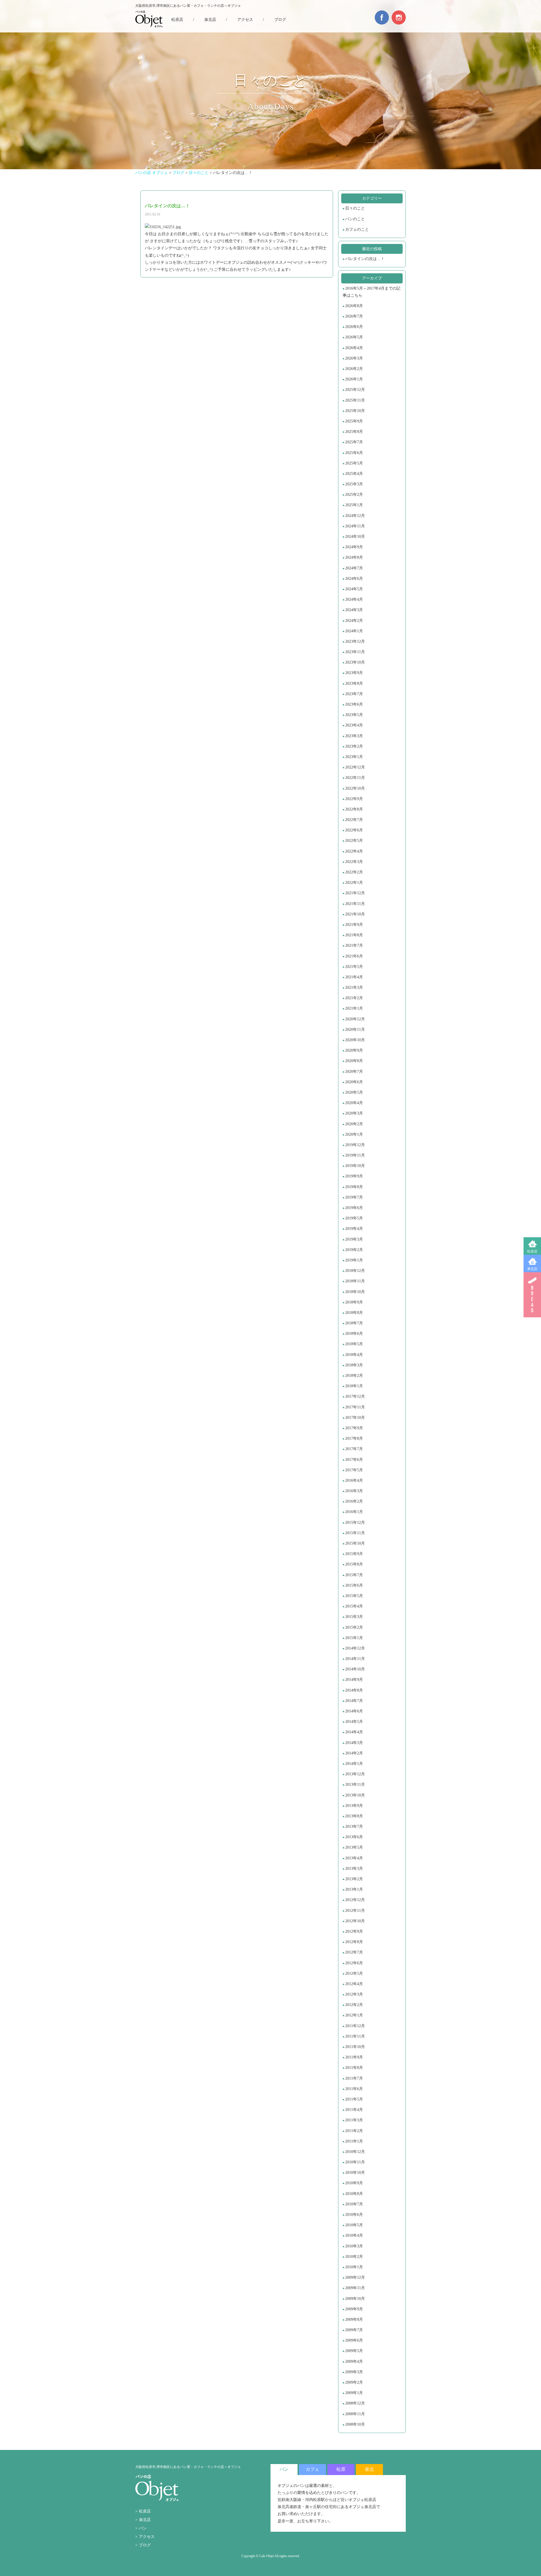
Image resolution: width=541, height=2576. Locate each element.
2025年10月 (355, 411)
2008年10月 (355, 2424)
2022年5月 (354, 841)
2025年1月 (354, 505)
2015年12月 (355, 1523)
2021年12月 (355, 893)
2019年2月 (354, 1250)
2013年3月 (354, 1869)
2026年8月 (354, 306)
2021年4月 (354, 977)
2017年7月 (354, 1449)
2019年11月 (355, 1155)
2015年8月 (354, 1564)
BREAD (532, 1295)
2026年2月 (354, 369)
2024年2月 (354, 621)
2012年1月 (354, 2015)
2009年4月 (354, 2362)
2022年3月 (354, 862)
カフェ (312, 2469)
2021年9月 (354, 925)
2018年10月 (355, 1292)
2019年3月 (354, 1239)
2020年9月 (354, 1050)
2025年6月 (354, 453)
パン (143, 2528)
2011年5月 (354, 2099)
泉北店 (532, 1269)
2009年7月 (354, 2330)
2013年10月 (355, 1795)
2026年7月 (354, 316)
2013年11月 (355, 1785)
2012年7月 (354, 1952)
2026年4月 (354, 348)
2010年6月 (354, 2215)
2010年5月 (354, 2225)
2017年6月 (354, 1460)
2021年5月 (354, 967)
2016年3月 (354, 1491)
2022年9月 (354, 799)
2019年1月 (354, 1260)
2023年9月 (354, 673)
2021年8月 (354, 935)
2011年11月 (355, 2036)
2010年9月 (354, 2183)
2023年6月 (354, 704)
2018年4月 (354, 1355)
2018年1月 (354, 1386)
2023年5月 (354, 715)
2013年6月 (354, 1837)
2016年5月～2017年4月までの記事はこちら (372, 292)
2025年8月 (354, 432)
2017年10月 (355, 1418)
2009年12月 (355, 2277)
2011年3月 (354, 2120)
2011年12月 (355, 2026)
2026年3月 (354, 358)
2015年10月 (355, 1543)
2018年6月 (354, 1334)
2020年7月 (354, 1072)
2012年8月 (354, 1942)
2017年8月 (354, 1438)
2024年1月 (354, 631)
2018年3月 (354, 1365)
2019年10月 (355, 1166)
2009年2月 (354, 2382)
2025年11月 (355, 400)
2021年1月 (354, 1008)
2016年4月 (354, 1480)
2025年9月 (354, 421)
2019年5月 (354, 1218)
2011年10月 (355, 2047)
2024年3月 (354, 610)
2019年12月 (355, 1145)
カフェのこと (357, 229)
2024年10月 (355, 537)
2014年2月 (354, 1753)
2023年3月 (354, 736)
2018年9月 (354, 1302)
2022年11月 (355, 778)
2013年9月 (354, 1806)
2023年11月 (355, 652)
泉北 (369, 2469)
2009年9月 (354, 2309)
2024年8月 (354, 557)
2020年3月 (354, 1113)
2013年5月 (354, 1847)
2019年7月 (354, 1197)
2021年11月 (355, 904)
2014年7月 (354, 1701)
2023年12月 (355, 641)
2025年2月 (354, 495)
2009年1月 (354, 2393)
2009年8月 (354, 2319)
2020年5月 (354, 1092)
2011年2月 (354, 2131)
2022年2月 (354, 872)
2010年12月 (355, 2152)
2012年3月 (354, 1994)
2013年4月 (354, 1858)
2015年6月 (354, 1585)
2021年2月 (354, 998)
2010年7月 (354, 2204)
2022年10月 (355, 788)
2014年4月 (354, 1732)
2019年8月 (354, 1187)
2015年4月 (354, 1606)
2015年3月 (354, 1617)
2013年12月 (355, 1774)
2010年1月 (354, 2267)
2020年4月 (354, 1103)
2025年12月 (355, 390)
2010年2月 (354, 2257)
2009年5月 (354, 2351)
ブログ (280, 20)
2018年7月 (354, 1323)
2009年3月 (354, 2372)
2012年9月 (354, 1931)
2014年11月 (355, 1659)
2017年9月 (354, 1428)
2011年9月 (354, 2057)
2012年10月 (355, 1921)
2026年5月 (354, 337)
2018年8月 (354, 1313)
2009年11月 (355, 2288)
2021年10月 (355, 914)
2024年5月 (354, 589)
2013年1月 (354, 1889)
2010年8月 (354, 2194)
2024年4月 (354, 599)
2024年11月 (355, 526)
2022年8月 (354, 809)
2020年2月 (354, 1124)
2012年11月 (355, 1911)
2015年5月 (354, 1596)
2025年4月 (354, 474)
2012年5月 (354, 1973)
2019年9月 (354, 1176)
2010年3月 (354, 2246)
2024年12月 (355, 516)
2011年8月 (354, 2068)
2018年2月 (354, 1376)
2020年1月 (354, 1134)
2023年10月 (355, 662)
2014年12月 (355, 1648)
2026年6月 (354, 327)
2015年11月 (355, 1533)
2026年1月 (354, 379)
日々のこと (355, 208)
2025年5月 (354, 463)
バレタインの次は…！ (365, 259)
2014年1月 (354, 1764)
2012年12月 (355, 1900)
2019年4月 (354, 1229)
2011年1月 (354, 2141)
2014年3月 (354, 1743)
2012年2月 (354, 2005)
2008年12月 (355, 2403)
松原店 (532, 1251)
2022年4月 (354, 851)
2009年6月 (354, 2340)
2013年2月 (354, 1879)
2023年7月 (354, 694)
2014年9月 (354, 1680)
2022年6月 (354, 830)
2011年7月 (354, 2078)
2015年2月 (354, 1627)
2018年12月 (355, 1271)
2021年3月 (354, 988)
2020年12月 (355, 1019)
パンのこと (355, 219)
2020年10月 (355, 1040)
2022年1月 (354, 883)
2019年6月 (354, 1208)
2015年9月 (354, 1554)
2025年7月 (354, 442)
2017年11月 (355, 1407)
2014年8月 (354, 1690)
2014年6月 (354, 1711)
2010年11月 (355, 2162)
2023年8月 (354, 683)
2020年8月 (354, 1061)
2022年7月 (354, 820)
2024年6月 (354, 579)
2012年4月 (354, 1984)
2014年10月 (355, 1669)
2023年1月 (354, 757)
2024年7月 (354, 568)
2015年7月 (354, 1575)
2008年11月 (355, 2414)
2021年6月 (354, 956)
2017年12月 (355, 1396)
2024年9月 (354, 547)
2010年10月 (355, 2173)
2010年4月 (354, 2235)
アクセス (245, 20)
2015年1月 (354, 1638)
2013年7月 (354, 1827)
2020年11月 (355, 1030)
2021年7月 (354, 945)
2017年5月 (354, 1470)
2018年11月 (355, 1281)
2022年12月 (355, 767)
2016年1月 (354, 1512)
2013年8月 (354, 1816)
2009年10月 (355, 2299)
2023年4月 (354, 725)
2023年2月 (354, 746)
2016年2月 (354, 1501)
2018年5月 (354, 1344)
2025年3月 (354, 484)
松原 (341, 2469)
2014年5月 (354, 1722)
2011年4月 (354, 2110)
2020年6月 (354, 1082)
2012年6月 (354, 1963)
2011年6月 (354, 2089)
